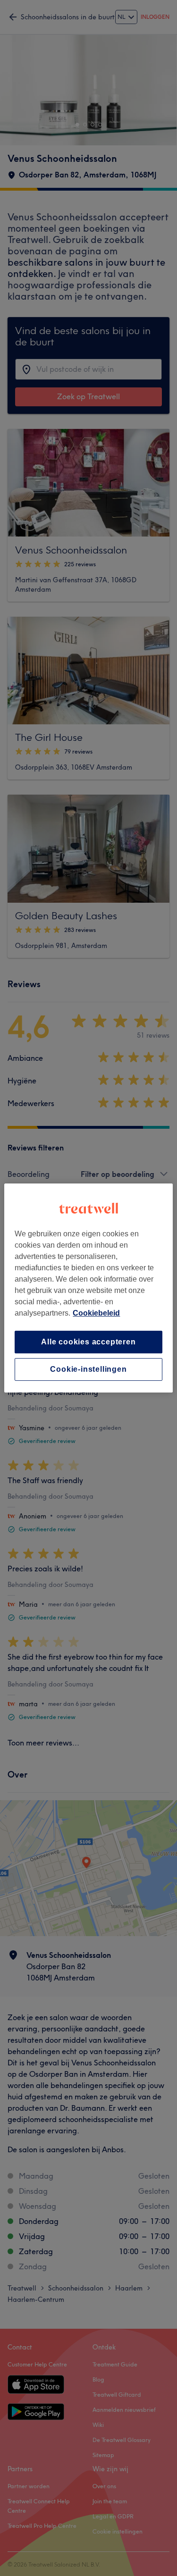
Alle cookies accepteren (88, 1342)
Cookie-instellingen (88, 1369)
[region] (88, 1288)
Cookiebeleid (96, 1313)
